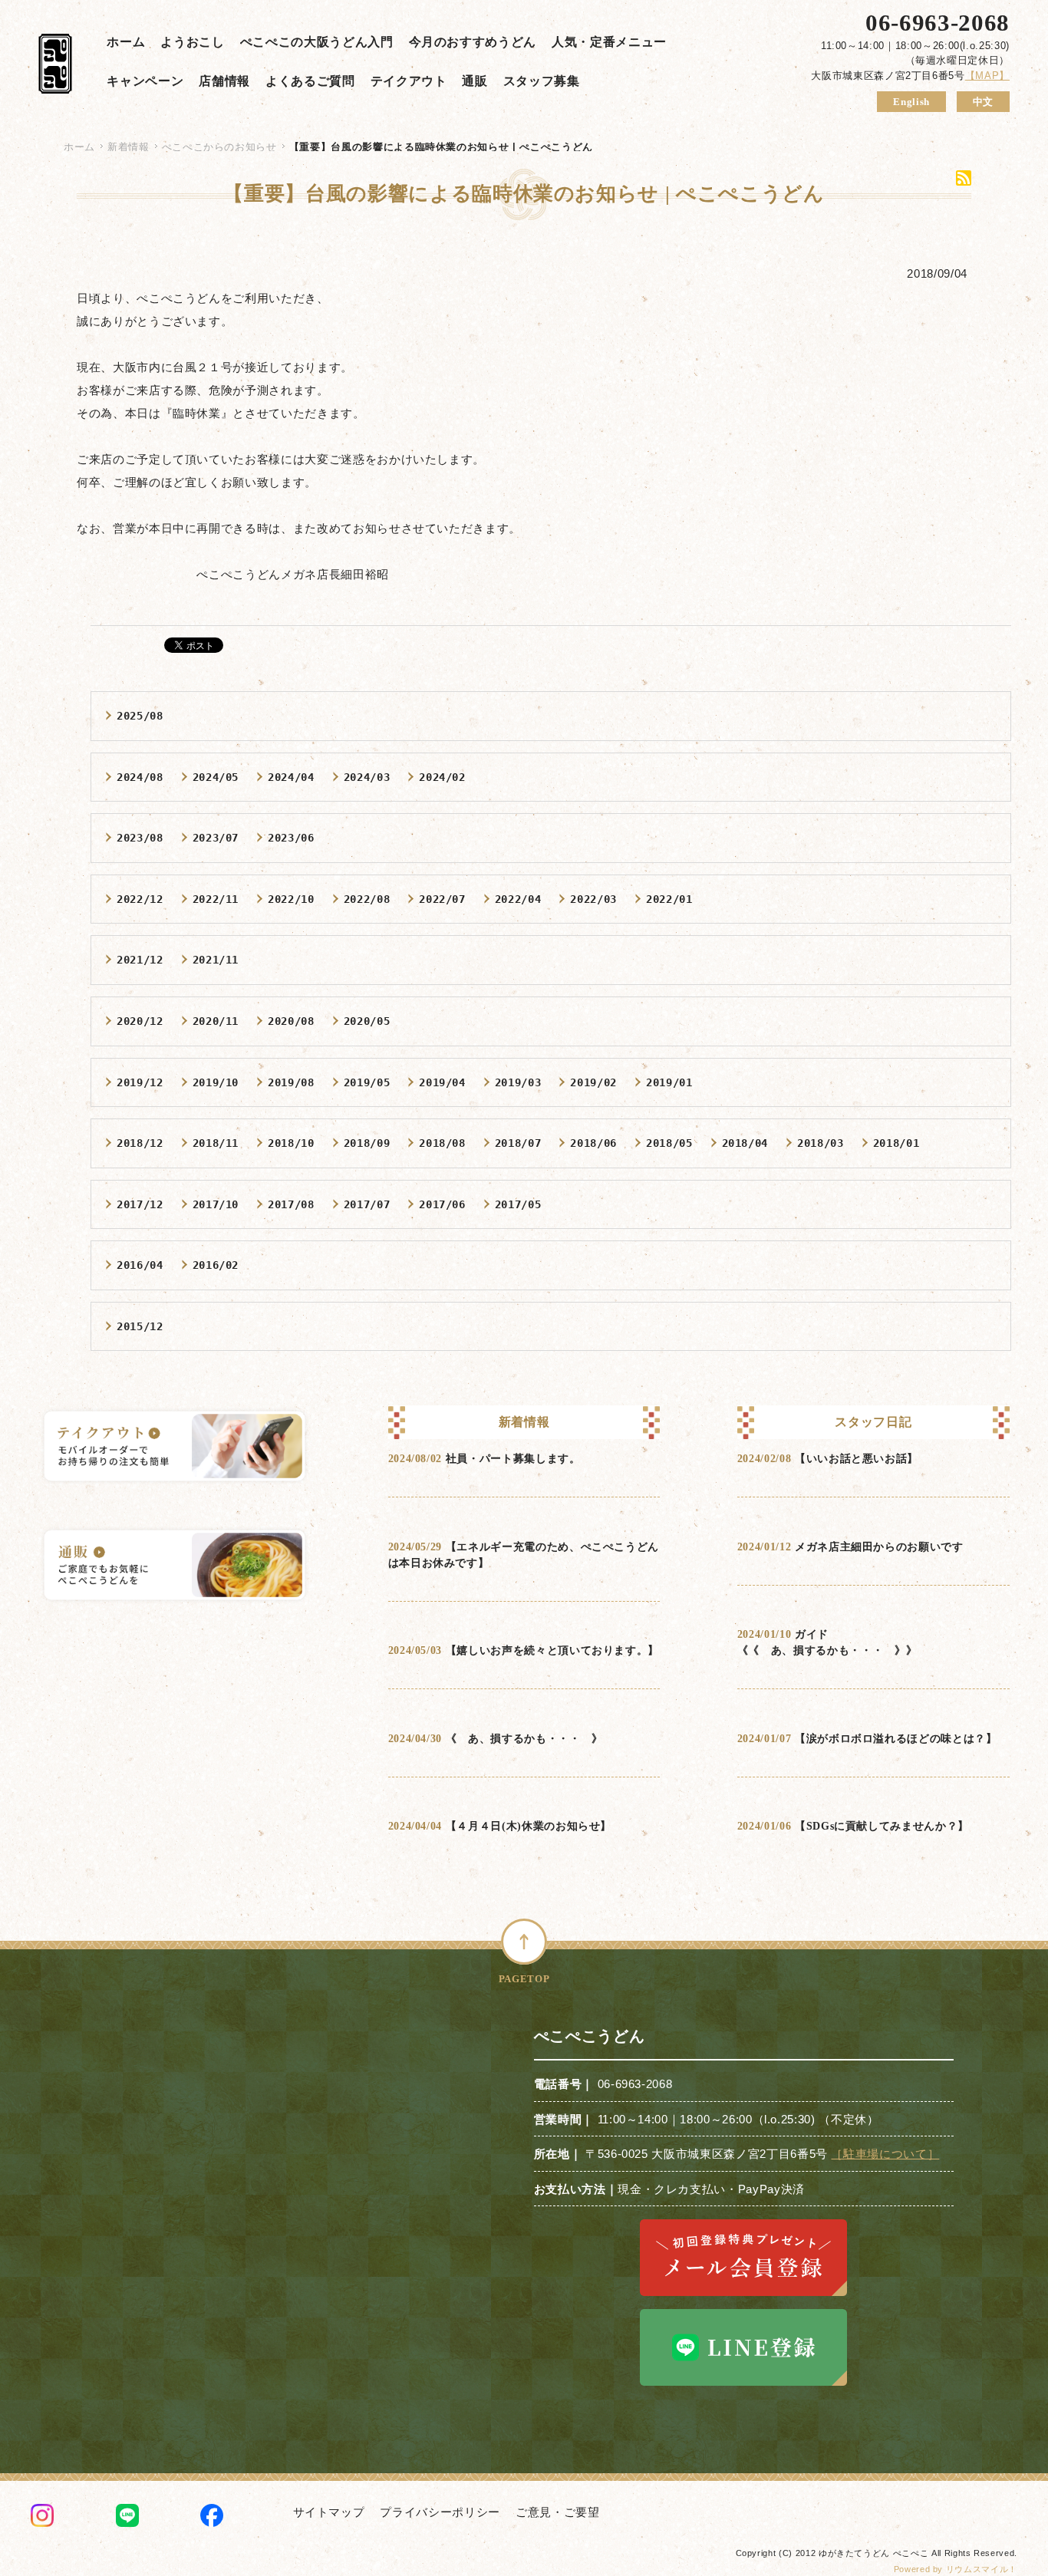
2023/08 (140, 838)
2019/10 (216, 1082)
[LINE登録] (743, 2385)
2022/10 (291, 899)
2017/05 (518, 1204)
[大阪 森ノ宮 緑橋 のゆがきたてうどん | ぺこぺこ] (55, 66)
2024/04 (291, 777)
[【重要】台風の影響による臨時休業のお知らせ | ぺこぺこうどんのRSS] (964, 178)
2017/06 (442, 1204)
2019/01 (669, 1082)
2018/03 (821, 1143)
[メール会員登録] (743, 2296)
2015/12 (140, 1326)
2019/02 (593, 1082)
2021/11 (216, 960)
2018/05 (669, 1143)
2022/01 (669, 899)
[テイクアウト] (175, 1448)
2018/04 (745, 1143)
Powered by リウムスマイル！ (956, 2569)
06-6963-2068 (938, 23)
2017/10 (216, 1204)
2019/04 (442, 1082)
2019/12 (140, 1082)
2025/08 (140, 716)
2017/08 (291, 1204)
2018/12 (140, 1143)
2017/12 (140, 1204)
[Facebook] (212, 2518)
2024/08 (140, 777)
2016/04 (140, 1265)
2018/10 (291, 1143)
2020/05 (367, 1021)
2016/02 (216, 1265)
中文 (983, 102)
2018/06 (593, 1143)
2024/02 (442, 777)
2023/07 (216, 838)
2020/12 (140, 1021)
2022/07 (442, 899)
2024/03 (367, 777)
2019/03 (518, 1082)
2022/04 (518, 899)
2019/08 (291, 1082)
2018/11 (216, 1143)
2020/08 (291, 1021)
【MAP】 (987, 76)
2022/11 (216, 899)
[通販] (175, 1567)
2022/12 (140, 899)
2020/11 (216, 1021)
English (911, 102)
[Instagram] (42, 2518)
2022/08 (367, 899)
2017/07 (367, 1204)
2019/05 (367, 1082)
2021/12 (140, 960)
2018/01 (896, 1143)
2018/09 (367, 1143)
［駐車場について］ (885, 2154)
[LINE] (127, 2518)
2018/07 (518, 1143)
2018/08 (442, 1143)
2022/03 (593, 899)
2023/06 (291, 838)
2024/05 (216, 777)
